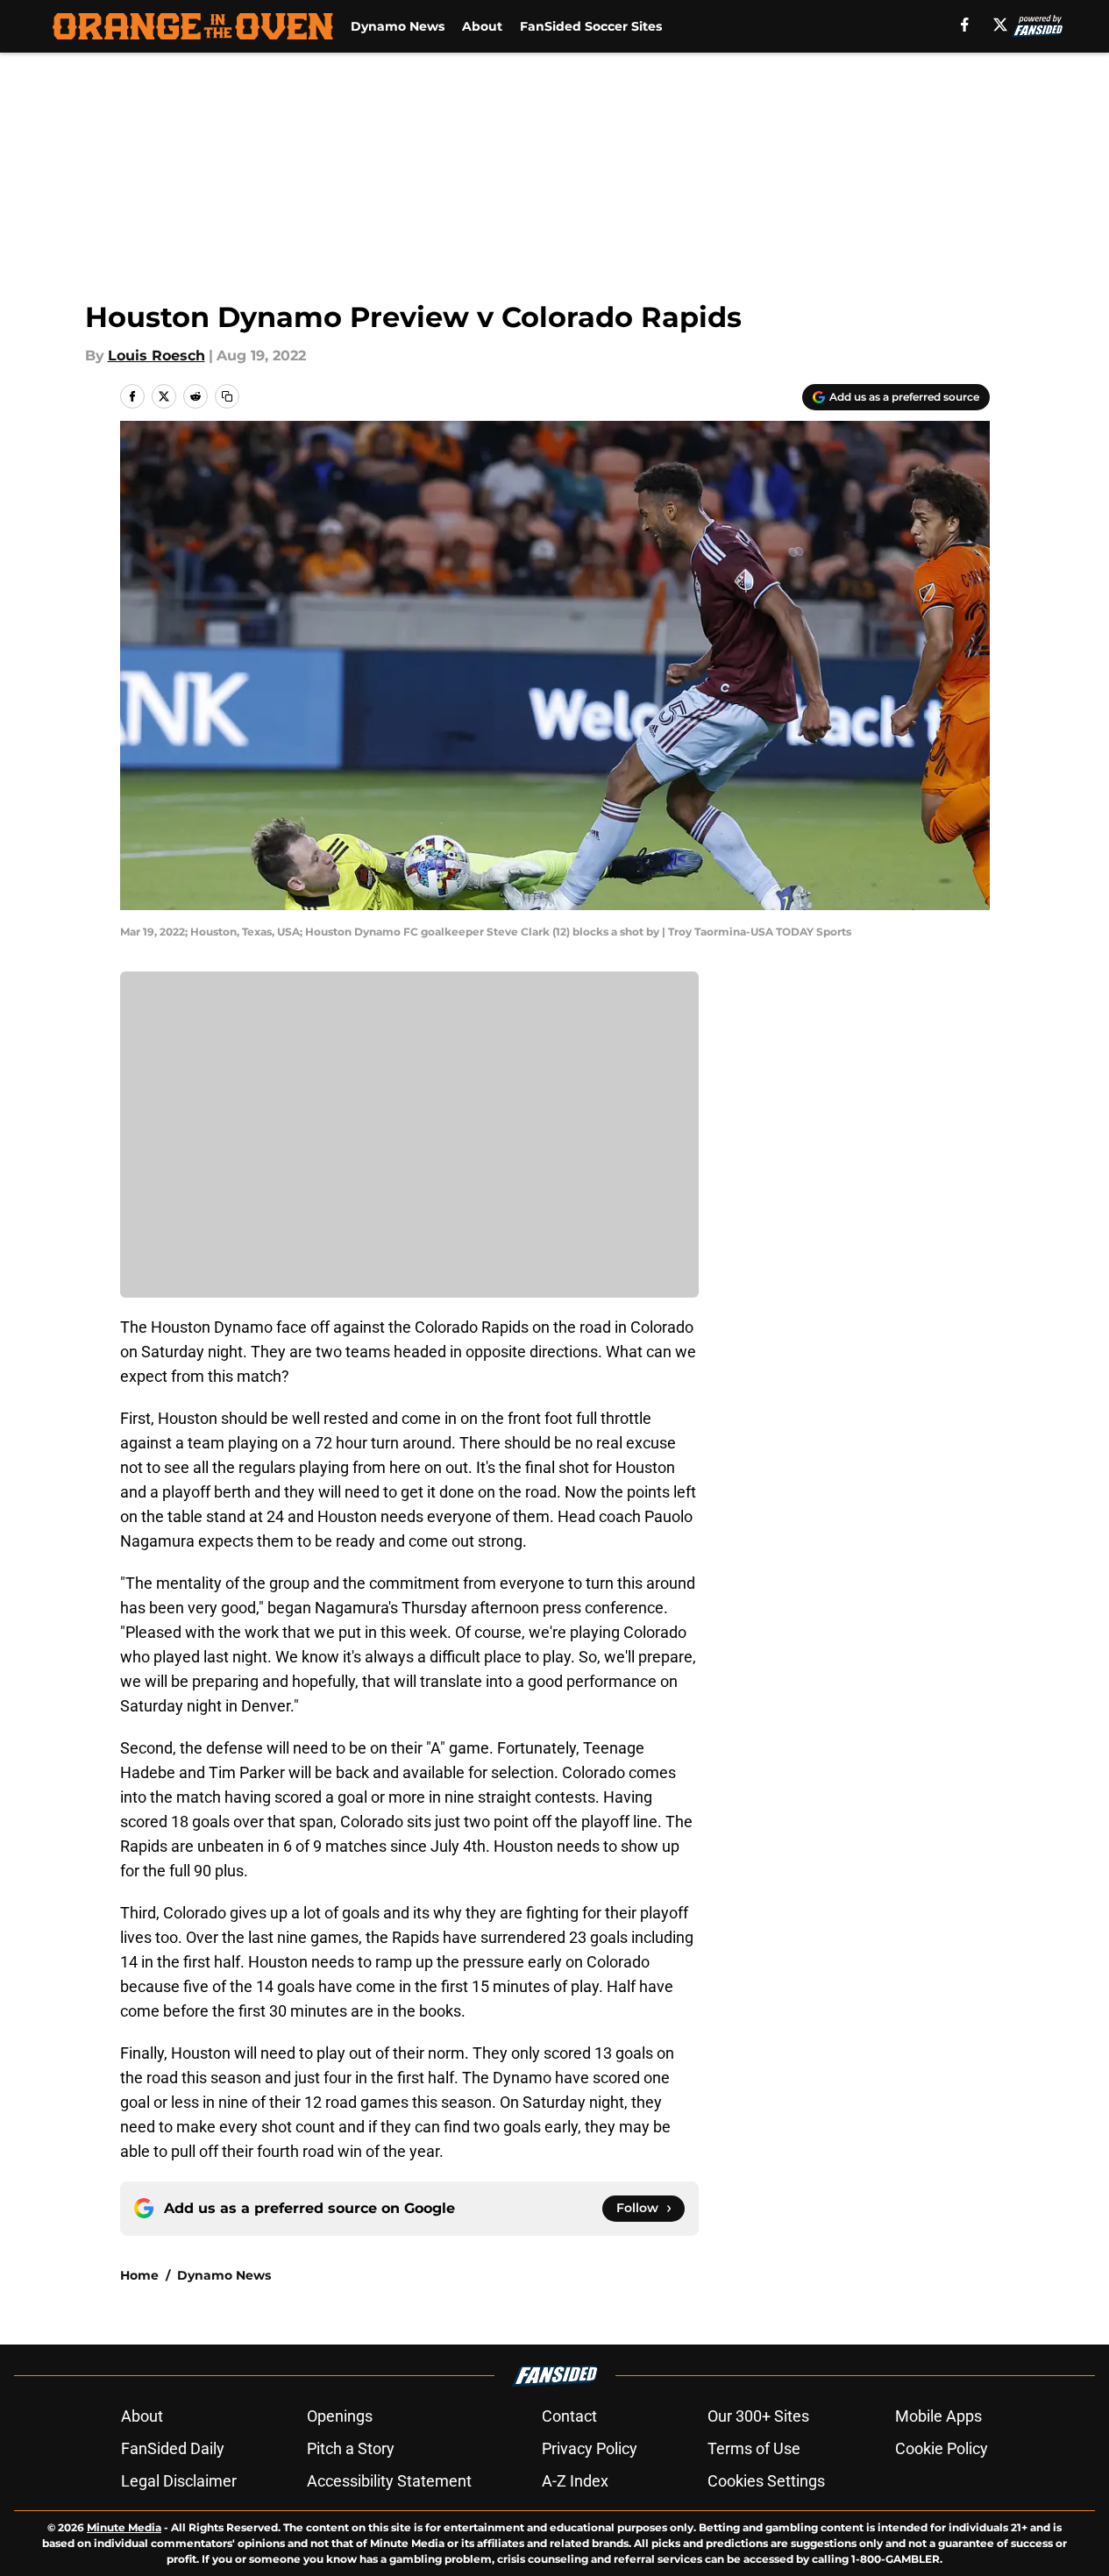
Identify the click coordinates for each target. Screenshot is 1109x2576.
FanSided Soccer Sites (591, 26)
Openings (340, 2416)
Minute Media (124, 2527)
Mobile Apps (938, 2416)
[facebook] (965, 25)
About (482, 26)
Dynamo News (398, 26)
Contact (569, 2416)
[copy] (227, 396)
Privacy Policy (590, 2448)
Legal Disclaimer (179, 2481)
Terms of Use (754, 2448)
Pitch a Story (351, 2448)
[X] (1000, 25)
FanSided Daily (173, 2448)
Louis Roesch (156, 356)
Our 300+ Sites (758, 2416)
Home (139, 2275)
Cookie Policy (942, 2448)
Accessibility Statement (389, 2481)
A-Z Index (575, 2481)
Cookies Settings (766, 2481)
